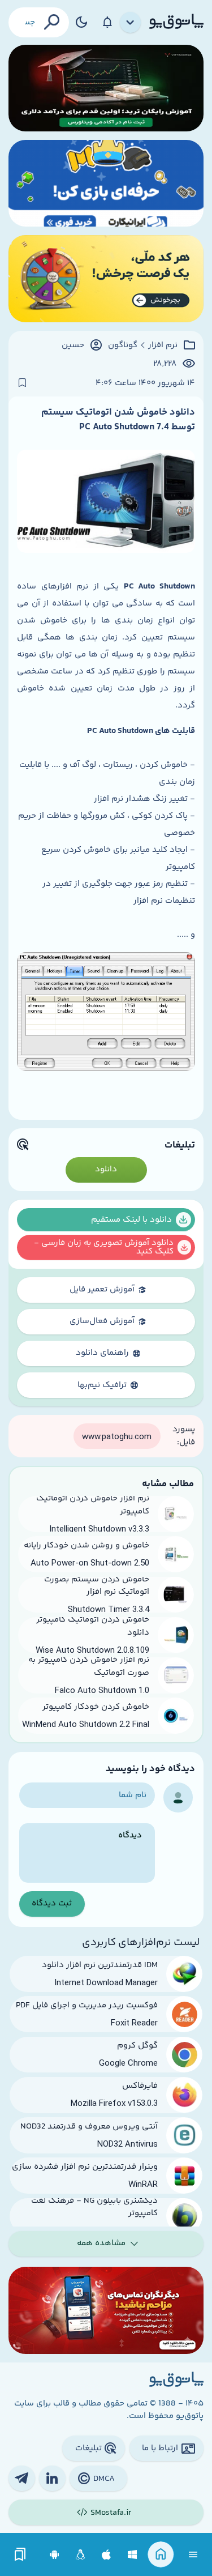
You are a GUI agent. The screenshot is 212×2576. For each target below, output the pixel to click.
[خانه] (161, 2555)
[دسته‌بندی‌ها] (131, 23)
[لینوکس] (81, 2555)
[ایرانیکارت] (106, 183)
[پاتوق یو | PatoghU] (176, 22)
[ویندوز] (133, 2555)
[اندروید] (55, 2555)
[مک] (107, 2555)
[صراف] (106, 278)
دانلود (106, 1169)
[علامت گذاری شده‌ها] (20, 2555)
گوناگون (123, 346)
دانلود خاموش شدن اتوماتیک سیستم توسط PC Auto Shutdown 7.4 (118, 420)
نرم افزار (163, 346)
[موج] (106, 88)
